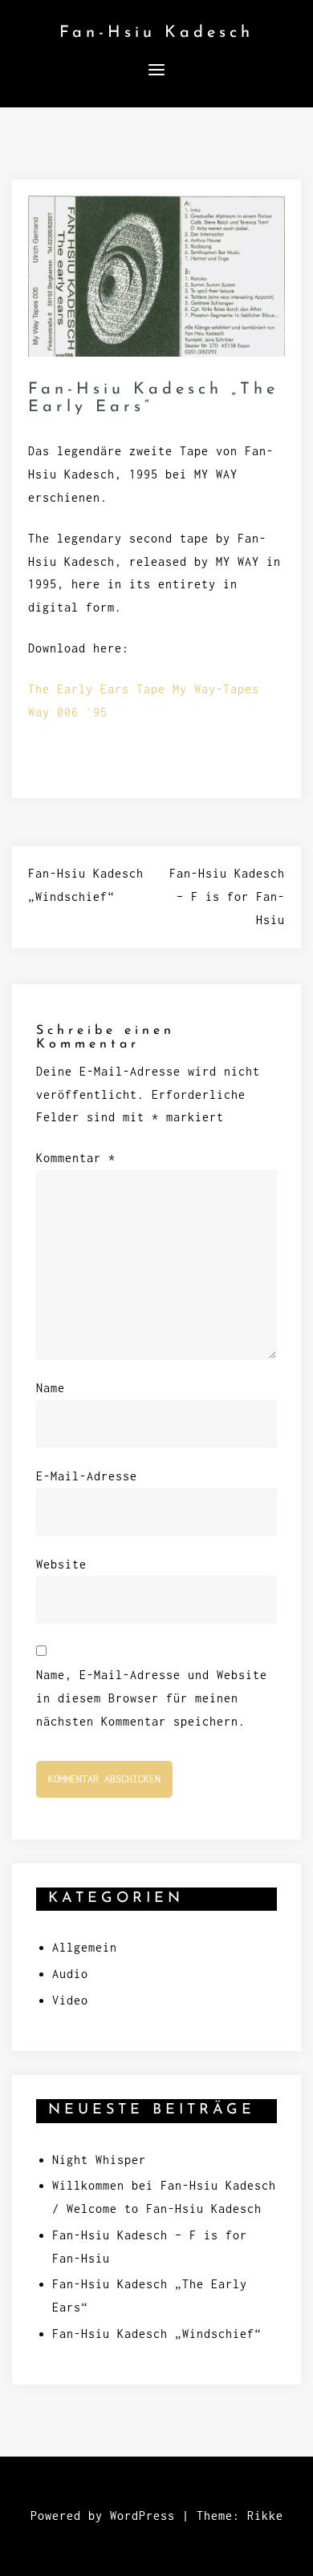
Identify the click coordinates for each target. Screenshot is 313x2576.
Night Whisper (99, 2160)
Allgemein (85, 1947)
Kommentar (76, 1158)
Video (70, 2000)
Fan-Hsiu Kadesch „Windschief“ (157, 2334)
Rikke (265, 2515)
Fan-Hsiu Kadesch (156, 33)
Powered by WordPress (103, 2515)
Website (61, 1564)
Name (51, 1388)
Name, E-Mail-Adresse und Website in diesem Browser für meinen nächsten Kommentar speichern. (152, 1698)
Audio (70, 1974)
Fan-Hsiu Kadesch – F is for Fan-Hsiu (227, 896)
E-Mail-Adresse (87, 1476)
